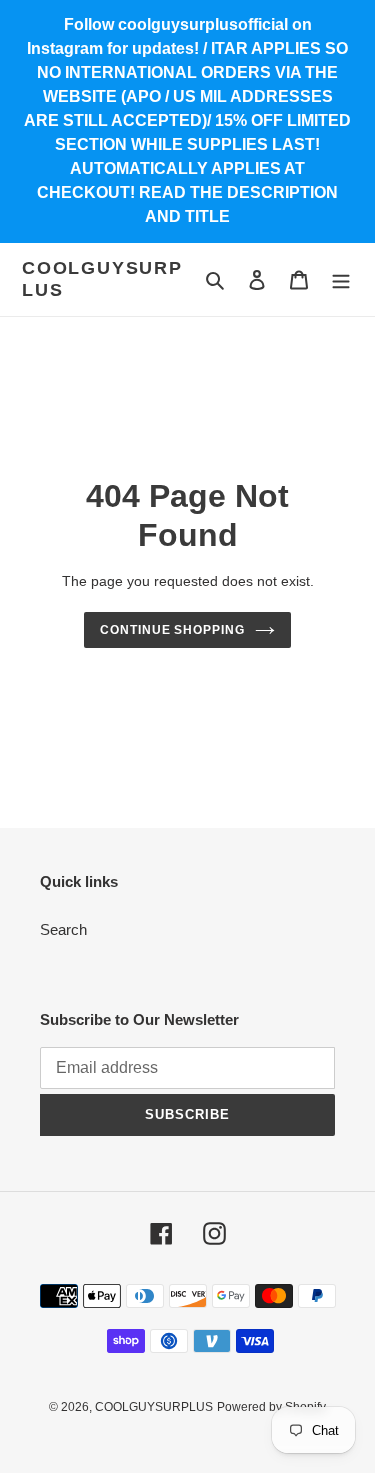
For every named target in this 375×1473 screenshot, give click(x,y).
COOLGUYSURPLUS (102, 279)
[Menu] (341, 279)
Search (63, 929)
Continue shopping (173, 630)
